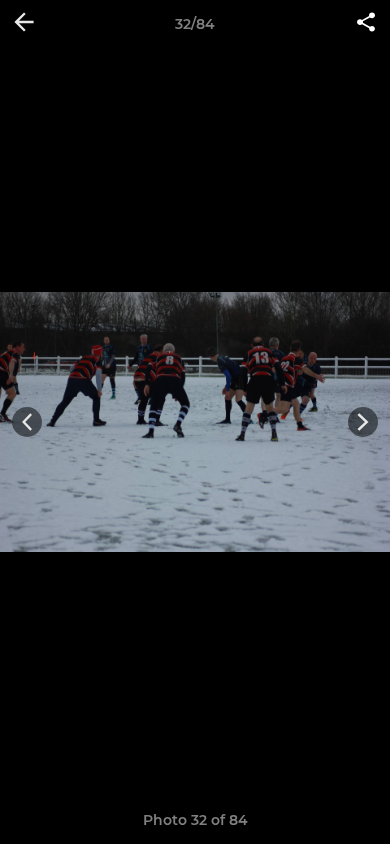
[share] (366, 24)
